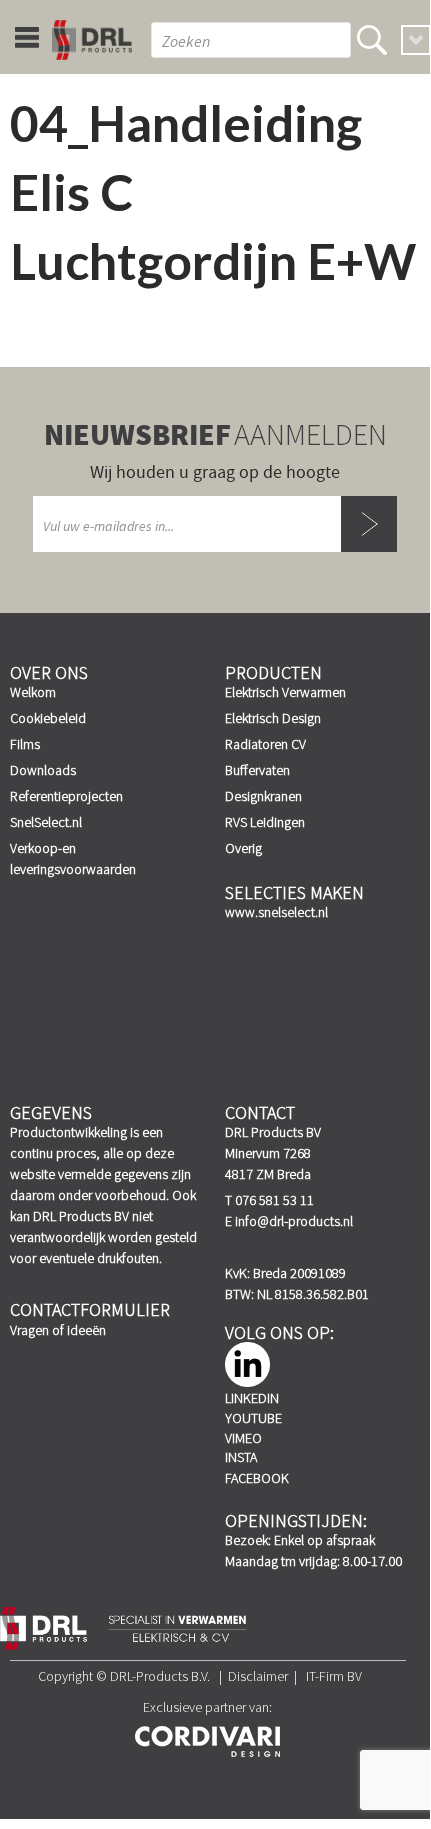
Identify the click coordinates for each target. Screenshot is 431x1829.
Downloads (43, 770)
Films (25, 744)
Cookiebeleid (48, 718)
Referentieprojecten (66, 796)
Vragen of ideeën (58, 1330)
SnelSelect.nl (46, 822)
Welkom (33, 692)
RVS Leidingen (265, 822)
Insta (241, 1457)
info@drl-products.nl (294, 1221)
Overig (243, 848)
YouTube (253, 1418)
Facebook (257, 1478)
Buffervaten (257, 770)
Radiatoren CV (265, 744)
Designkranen (263, 796)
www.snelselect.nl (276, 912)
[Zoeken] (372, 40)
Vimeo (243, 1438)
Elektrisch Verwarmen (285, 692)
